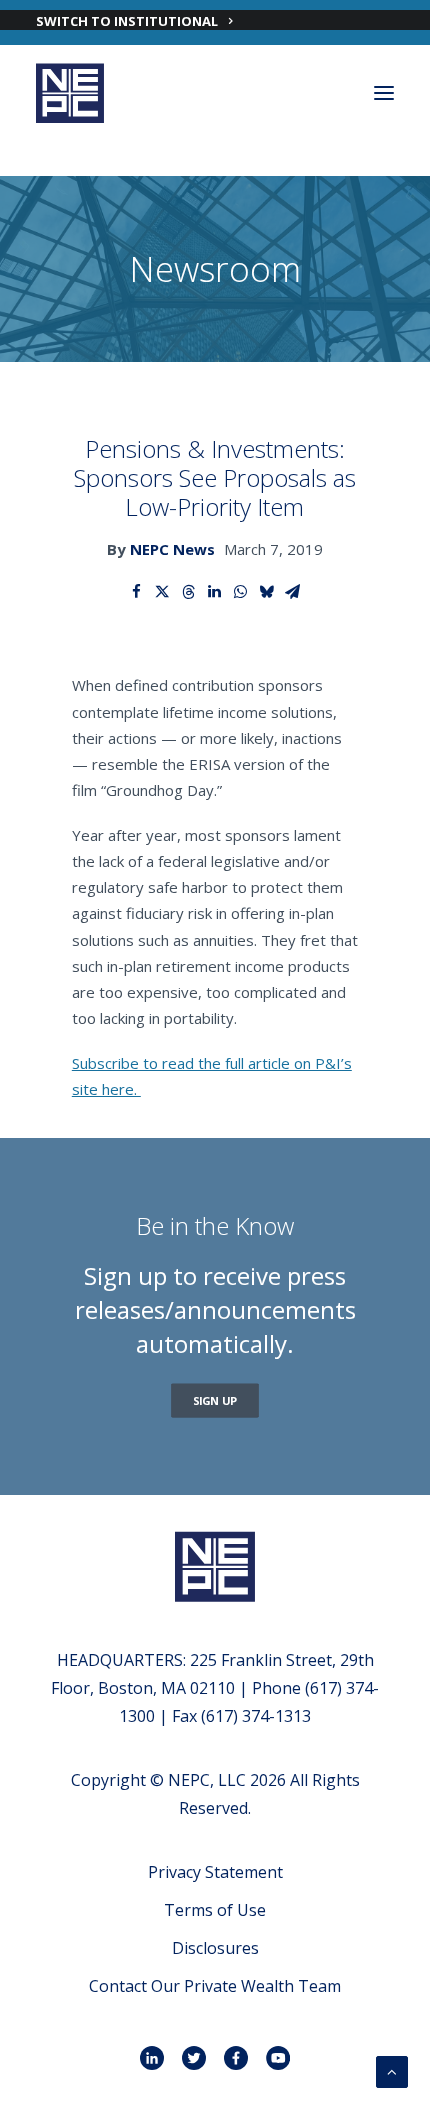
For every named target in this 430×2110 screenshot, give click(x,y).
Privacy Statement (215, 1872)
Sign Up (215, 1400)
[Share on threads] (189, 592)
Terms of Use (215, 1910)
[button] (384, 93)
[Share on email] (293, 592)
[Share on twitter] (163, 592)
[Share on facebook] (137, 592)
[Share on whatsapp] (241, 592)
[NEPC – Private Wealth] (70, 93)
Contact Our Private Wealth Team (215, 1986)
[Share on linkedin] (215, 592)
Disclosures (215, 1948)
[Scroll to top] (392, 2070)
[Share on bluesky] (267, 592)
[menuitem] (215, 20)
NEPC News (172, 549)
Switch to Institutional (127, 21)
